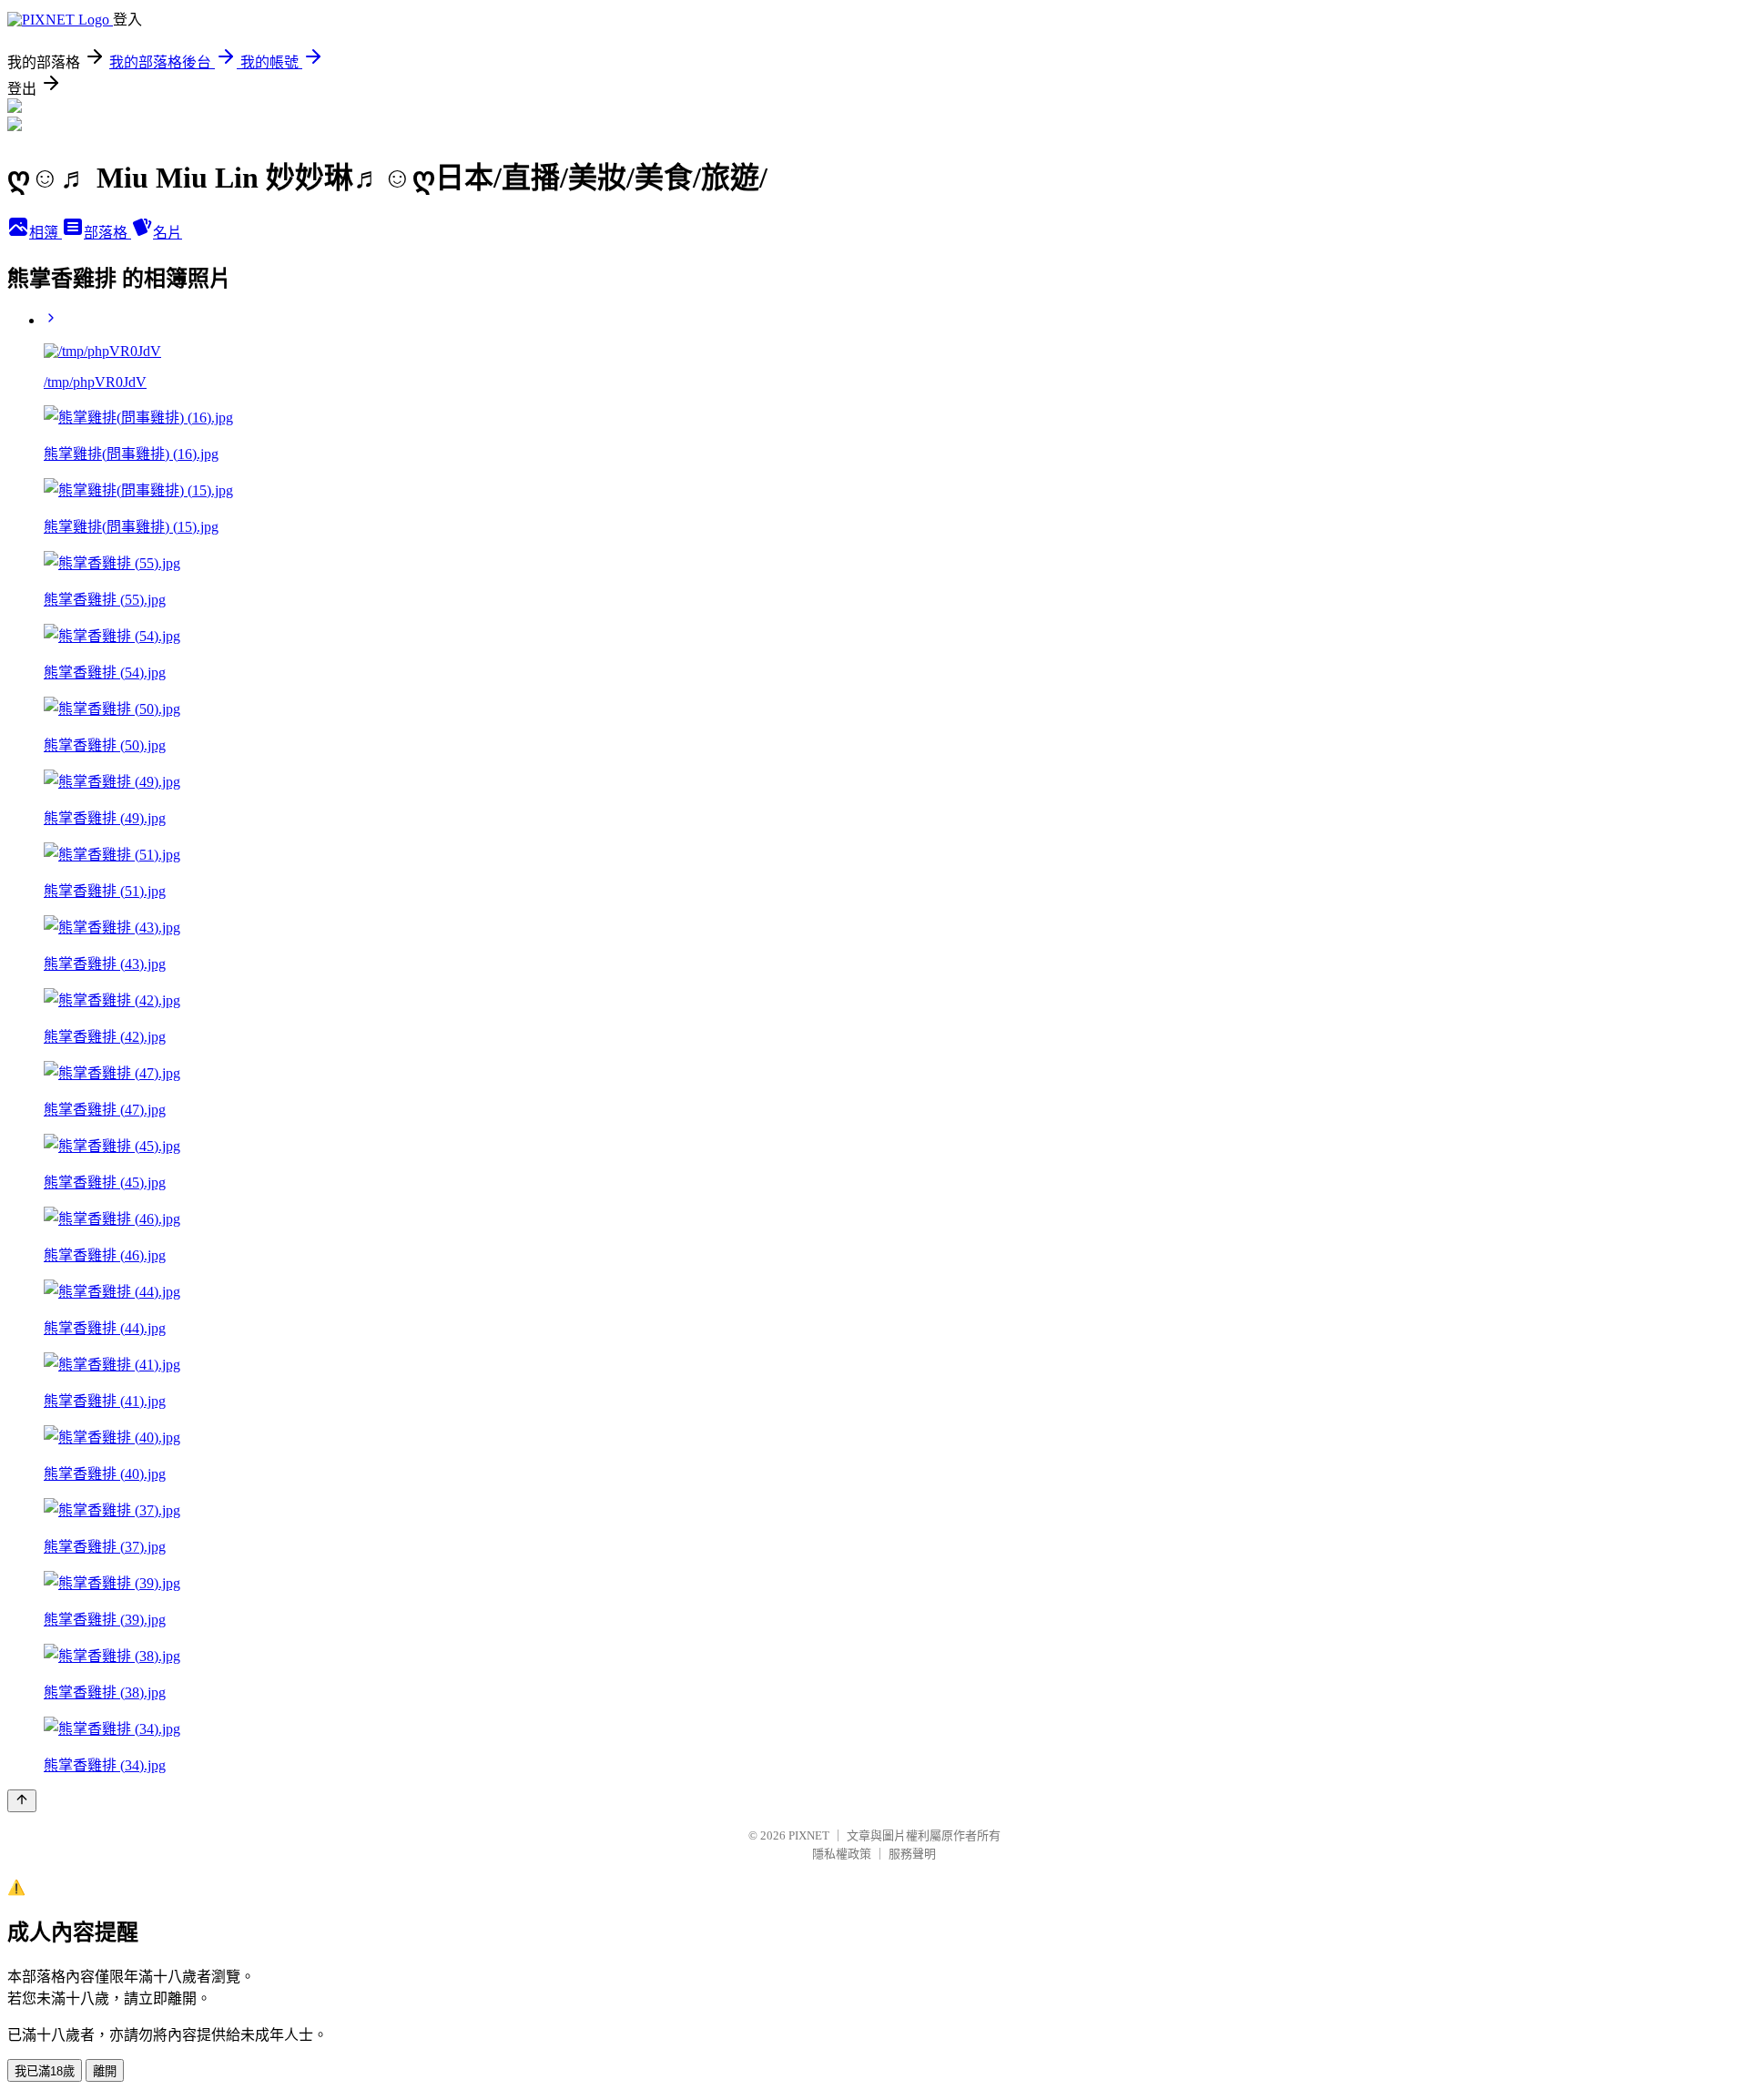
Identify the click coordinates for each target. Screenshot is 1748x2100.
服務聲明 (912, 1854)
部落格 (107, 233)
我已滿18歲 (45, 2071)
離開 (105, 2071)
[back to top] (22, 1801)
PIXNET (809, 1835)
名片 (168, 233)
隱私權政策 (842, 1854)
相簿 (46, 233)
